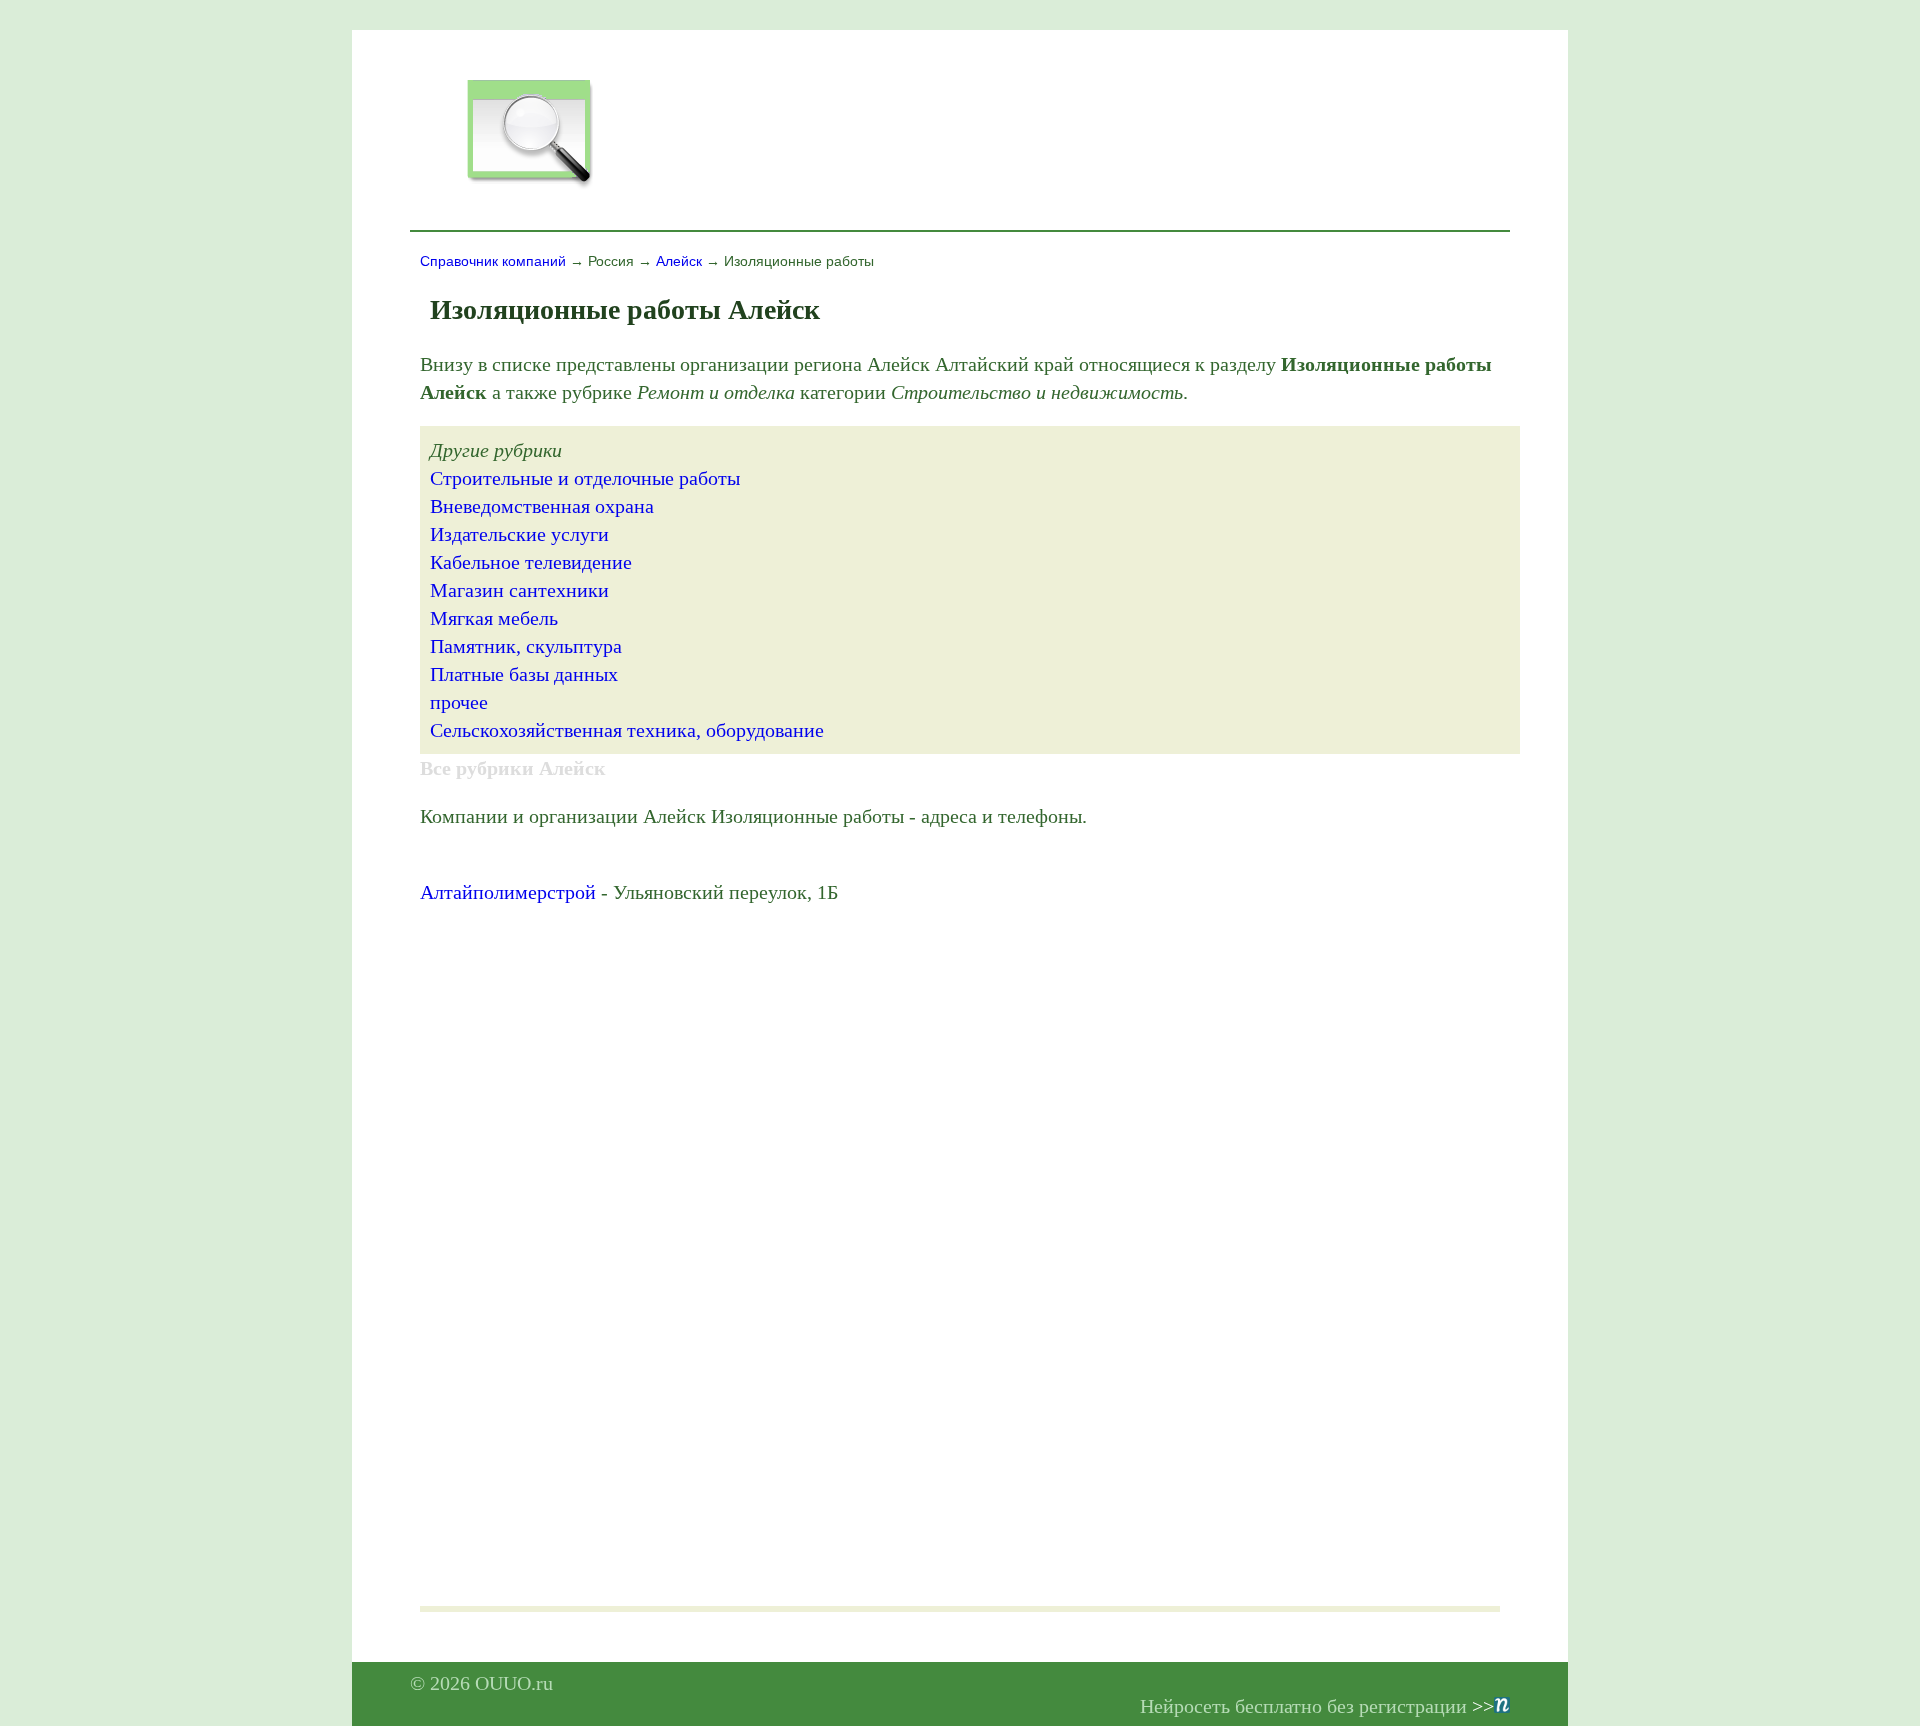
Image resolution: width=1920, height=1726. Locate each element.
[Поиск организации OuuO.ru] (529, 186)
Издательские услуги (519, 534)
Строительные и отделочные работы (585, 478)
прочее (459, 702)
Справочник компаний (493, 261)
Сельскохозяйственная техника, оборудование (627, 730)
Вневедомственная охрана (542, 506)
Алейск (679, 261)
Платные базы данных (524, 674)
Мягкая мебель (494, 618)
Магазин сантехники (519, 590)
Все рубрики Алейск (513, 768)
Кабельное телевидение (531, 562)
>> (1483, 1706)
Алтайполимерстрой (508, 892)
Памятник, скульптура (526, 646)
